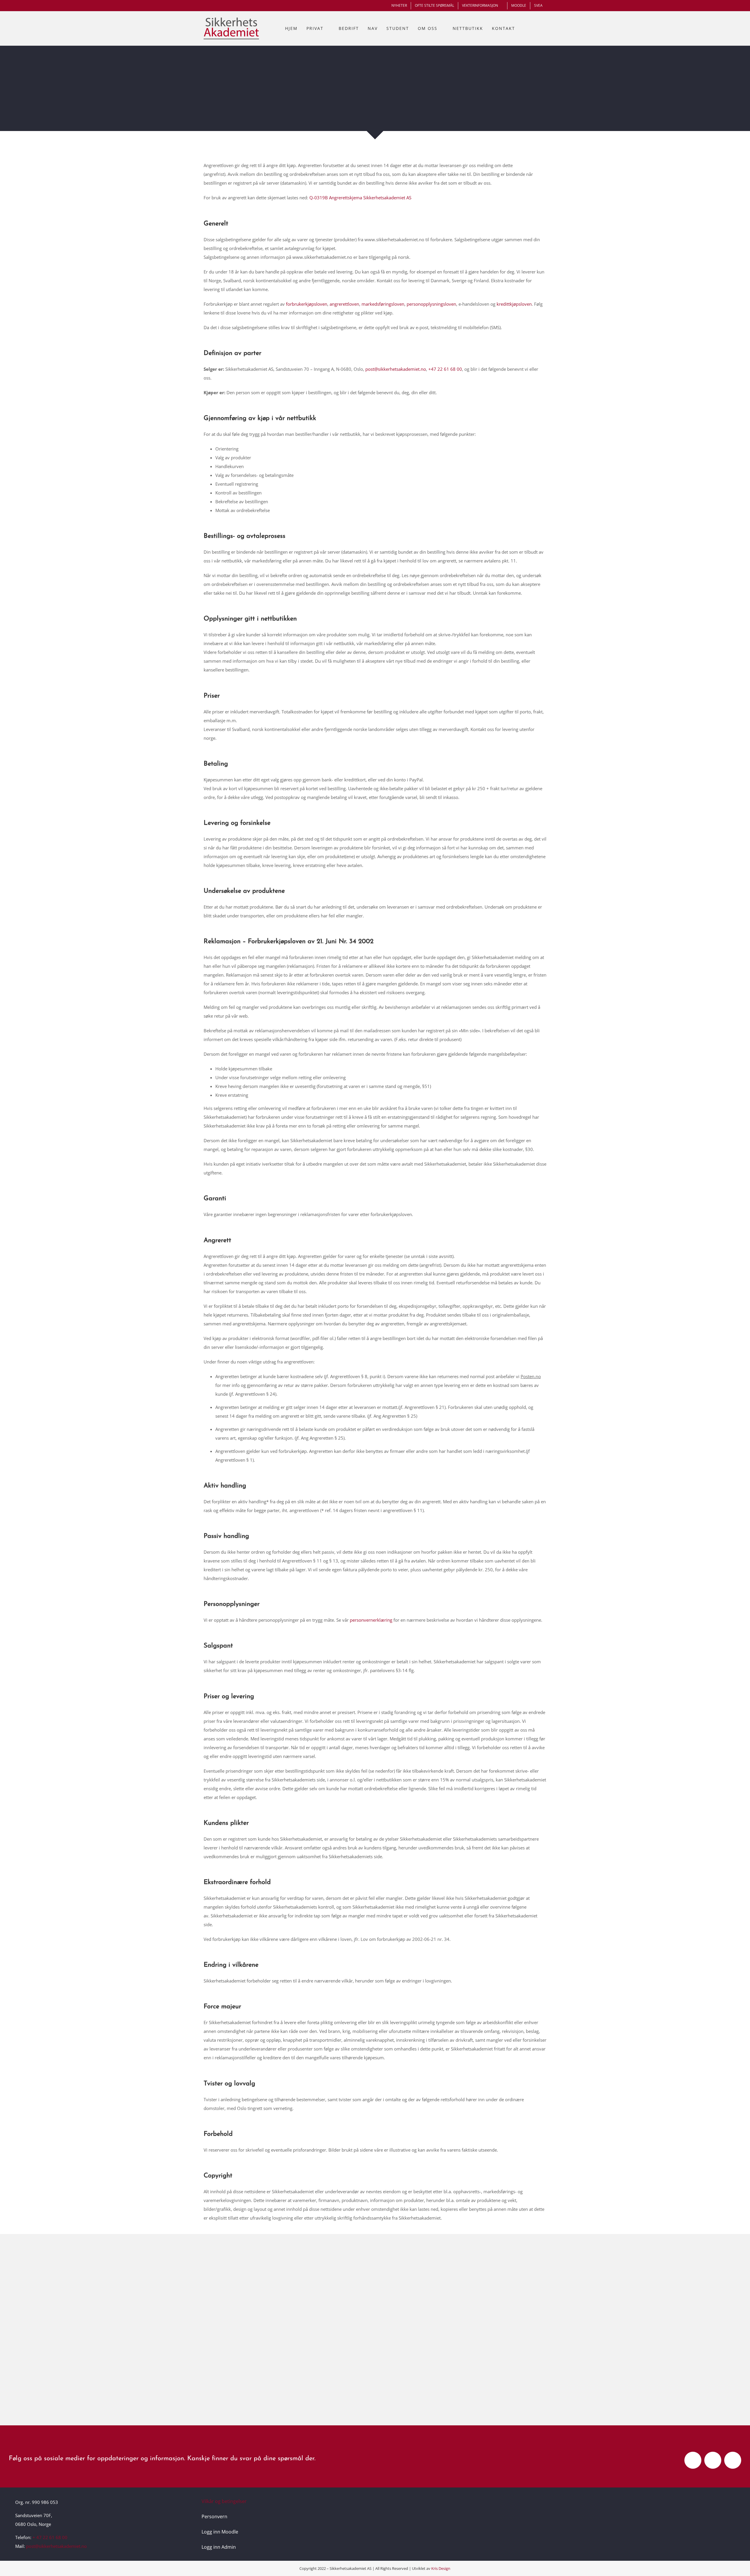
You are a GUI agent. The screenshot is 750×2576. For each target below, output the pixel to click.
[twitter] (713, 2460)
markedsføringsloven (383, 304)
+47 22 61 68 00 (445, 369)
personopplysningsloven (431, 304)
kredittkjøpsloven (514, 304)
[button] (540, 28)
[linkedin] (733, 2460)
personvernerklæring (371, 1620)
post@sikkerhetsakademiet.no (395, 369)
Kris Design (441, 2568)
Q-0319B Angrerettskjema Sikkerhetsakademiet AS (360, 198)
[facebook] (693, 2460)
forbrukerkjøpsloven (307, 304)
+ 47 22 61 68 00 (50, 2537)
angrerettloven (344, 304)
